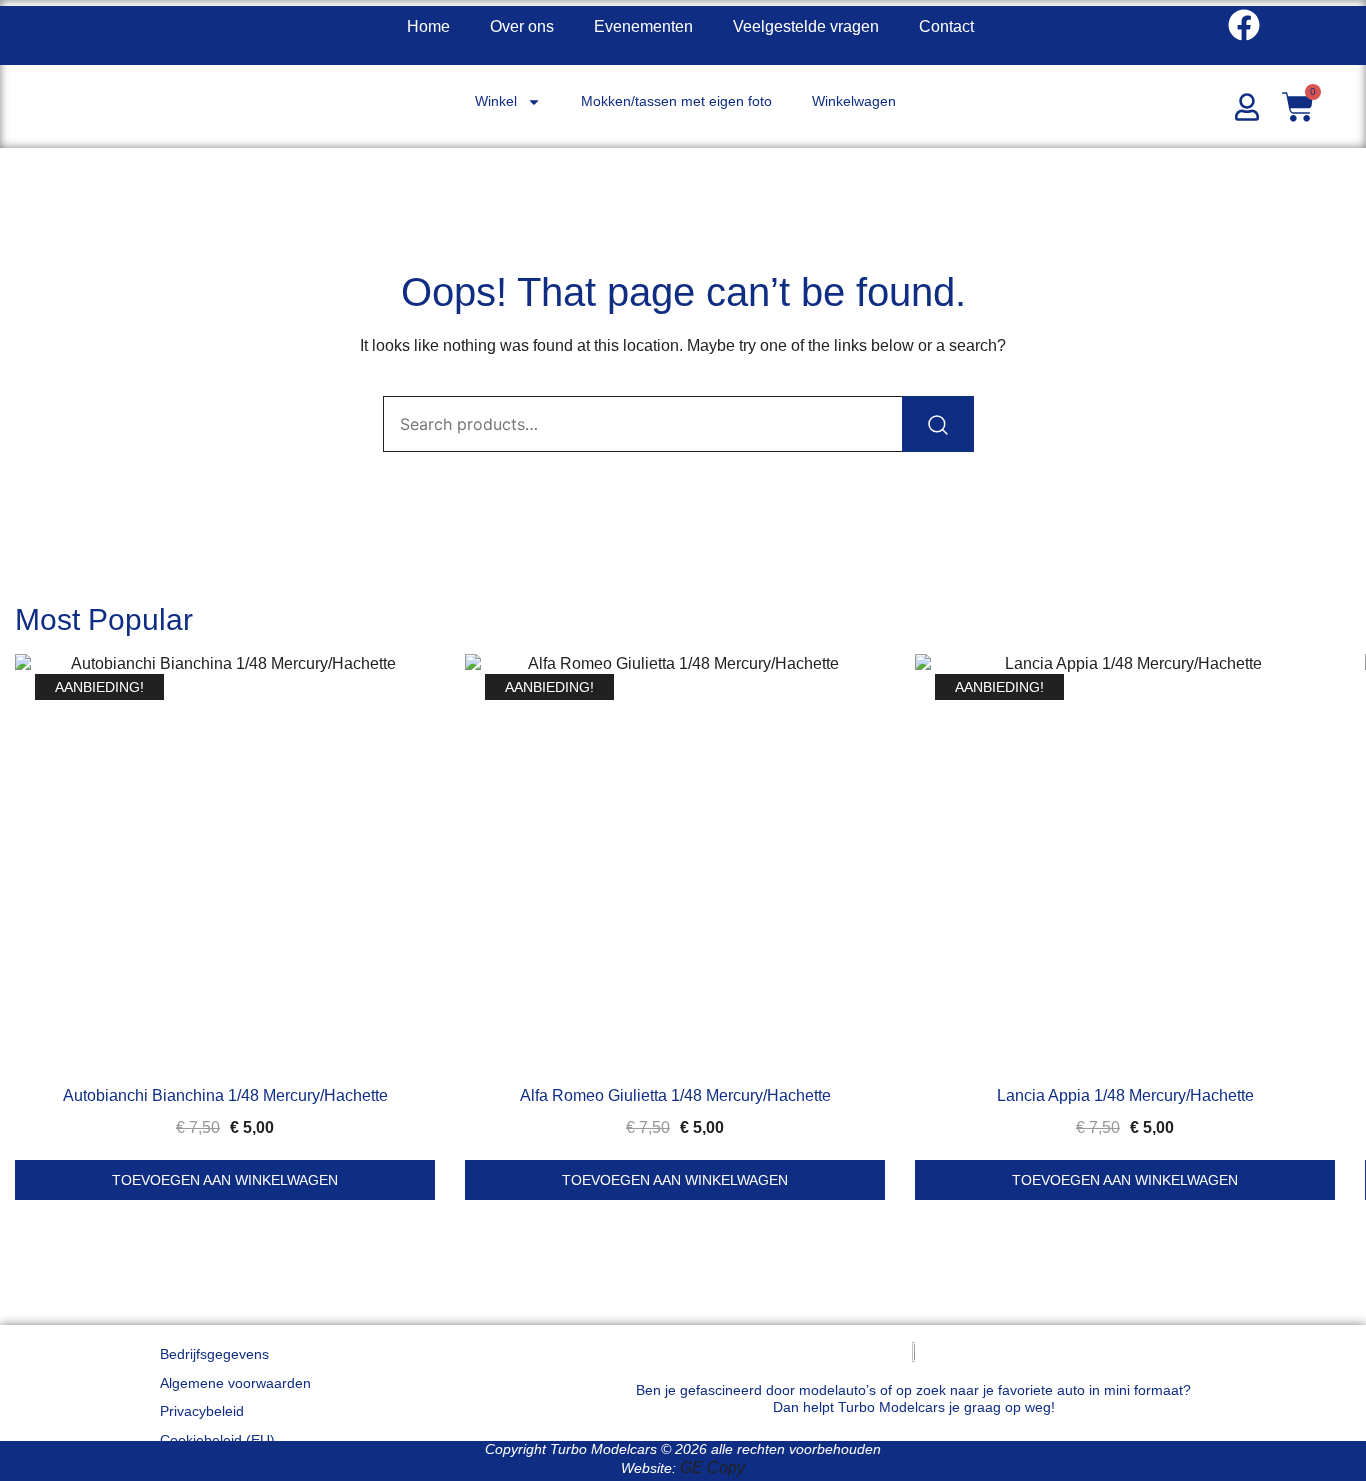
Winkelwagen (854, 101)
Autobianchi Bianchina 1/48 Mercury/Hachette (225, 1095)
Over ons (522, 26)
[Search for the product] (938, 424)
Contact (946, 26)
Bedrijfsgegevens (214, 1354)
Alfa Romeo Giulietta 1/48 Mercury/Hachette (675, 1095)
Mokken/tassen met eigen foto (676, 101)
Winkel (496, 101)
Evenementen (643, 26)
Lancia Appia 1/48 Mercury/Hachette (1125, 1095)
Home (428, 26)
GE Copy (712, 1467)
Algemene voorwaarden (235, 1383)
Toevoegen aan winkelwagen (225, 1180)
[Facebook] (1244, 25)
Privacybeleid (202, 1411)
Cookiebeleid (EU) (217, 1440)
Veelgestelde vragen (806, 26)
